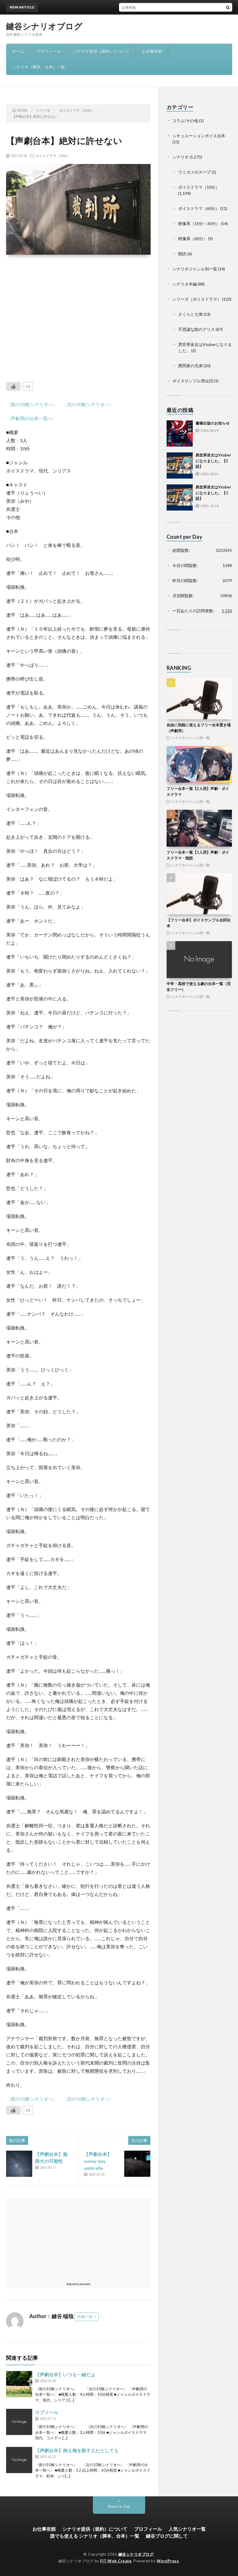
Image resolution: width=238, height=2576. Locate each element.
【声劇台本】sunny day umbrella (98, 2161)
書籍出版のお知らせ (129, 7)
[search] (228, 7)
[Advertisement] (79, 314)
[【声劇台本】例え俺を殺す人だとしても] (19, 2460)
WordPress (168, 2561)
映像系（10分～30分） (199, 223)
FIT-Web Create (116, 2561)
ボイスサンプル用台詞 (193, 381)
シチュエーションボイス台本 (199, 136)
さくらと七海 (190, 314)
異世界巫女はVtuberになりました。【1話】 (213, 493)
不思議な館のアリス (196, 329)
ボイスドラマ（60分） (199, 208)
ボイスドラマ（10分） (53, 156)
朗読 (182, 254)
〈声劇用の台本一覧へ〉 (32, 418)
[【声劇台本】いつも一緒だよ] (19, 2384)
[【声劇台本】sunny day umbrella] (137, 2164)
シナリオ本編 (185, 284)
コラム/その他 (185, 121)
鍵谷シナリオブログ (44, 26)
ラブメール (47, 2412)
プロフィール (48, 51)
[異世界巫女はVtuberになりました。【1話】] (180, 497)
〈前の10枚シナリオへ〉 (32, 404)
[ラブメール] (19, 2422)
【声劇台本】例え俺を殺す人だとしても (77, 2450)
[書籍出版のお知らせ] (180, 434)
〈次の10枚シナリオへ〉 (88, 404)
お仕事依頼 (152, 51)
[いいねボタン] (13, 386)
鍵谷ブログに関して (167, 2536)
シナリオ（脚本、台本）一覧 (39, 67)
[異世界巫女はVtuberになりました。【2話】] (180, 465)
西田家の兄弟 (190, 366)
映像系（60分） (193, 239)
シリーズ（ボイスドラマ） (197, 299)
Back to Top (119, 2506)
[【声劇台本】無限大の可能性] (19, 2164)
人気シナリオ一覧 (187, 2529)
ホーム (18, 51)
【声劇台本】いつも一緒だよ (65, 2374)
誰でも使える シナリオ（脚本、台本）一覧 (95, 2536)
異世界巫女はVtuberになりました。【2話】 (213, 461)
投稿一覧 (85, 2317)
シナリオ (181, 157)
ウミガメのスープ (194, 172)
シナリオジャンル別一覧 (195, 269)
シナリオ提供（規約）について (101, 51)
